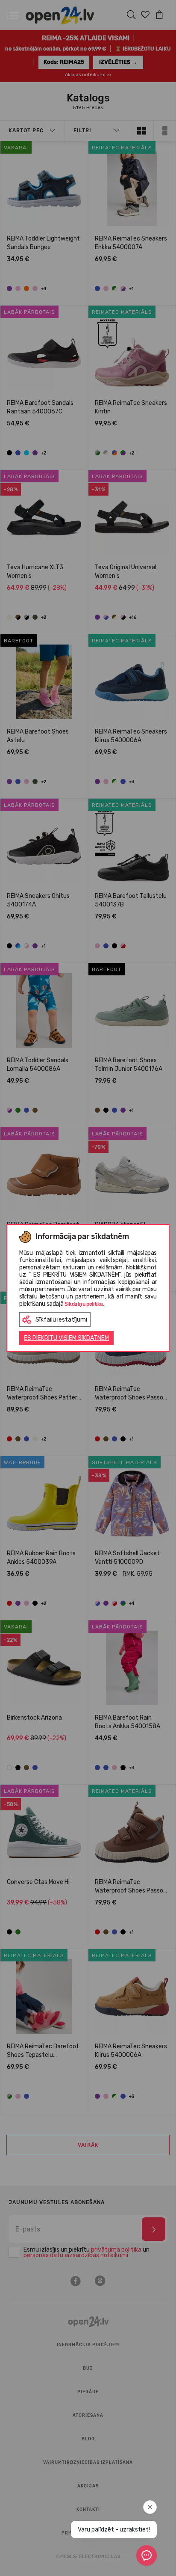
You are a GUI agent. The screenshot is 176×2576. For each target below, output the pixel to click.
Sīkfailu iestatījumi (61, 1320)
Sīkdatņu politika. (84, 1304)
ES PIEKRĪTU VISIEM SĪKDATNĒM (66, 1338)
